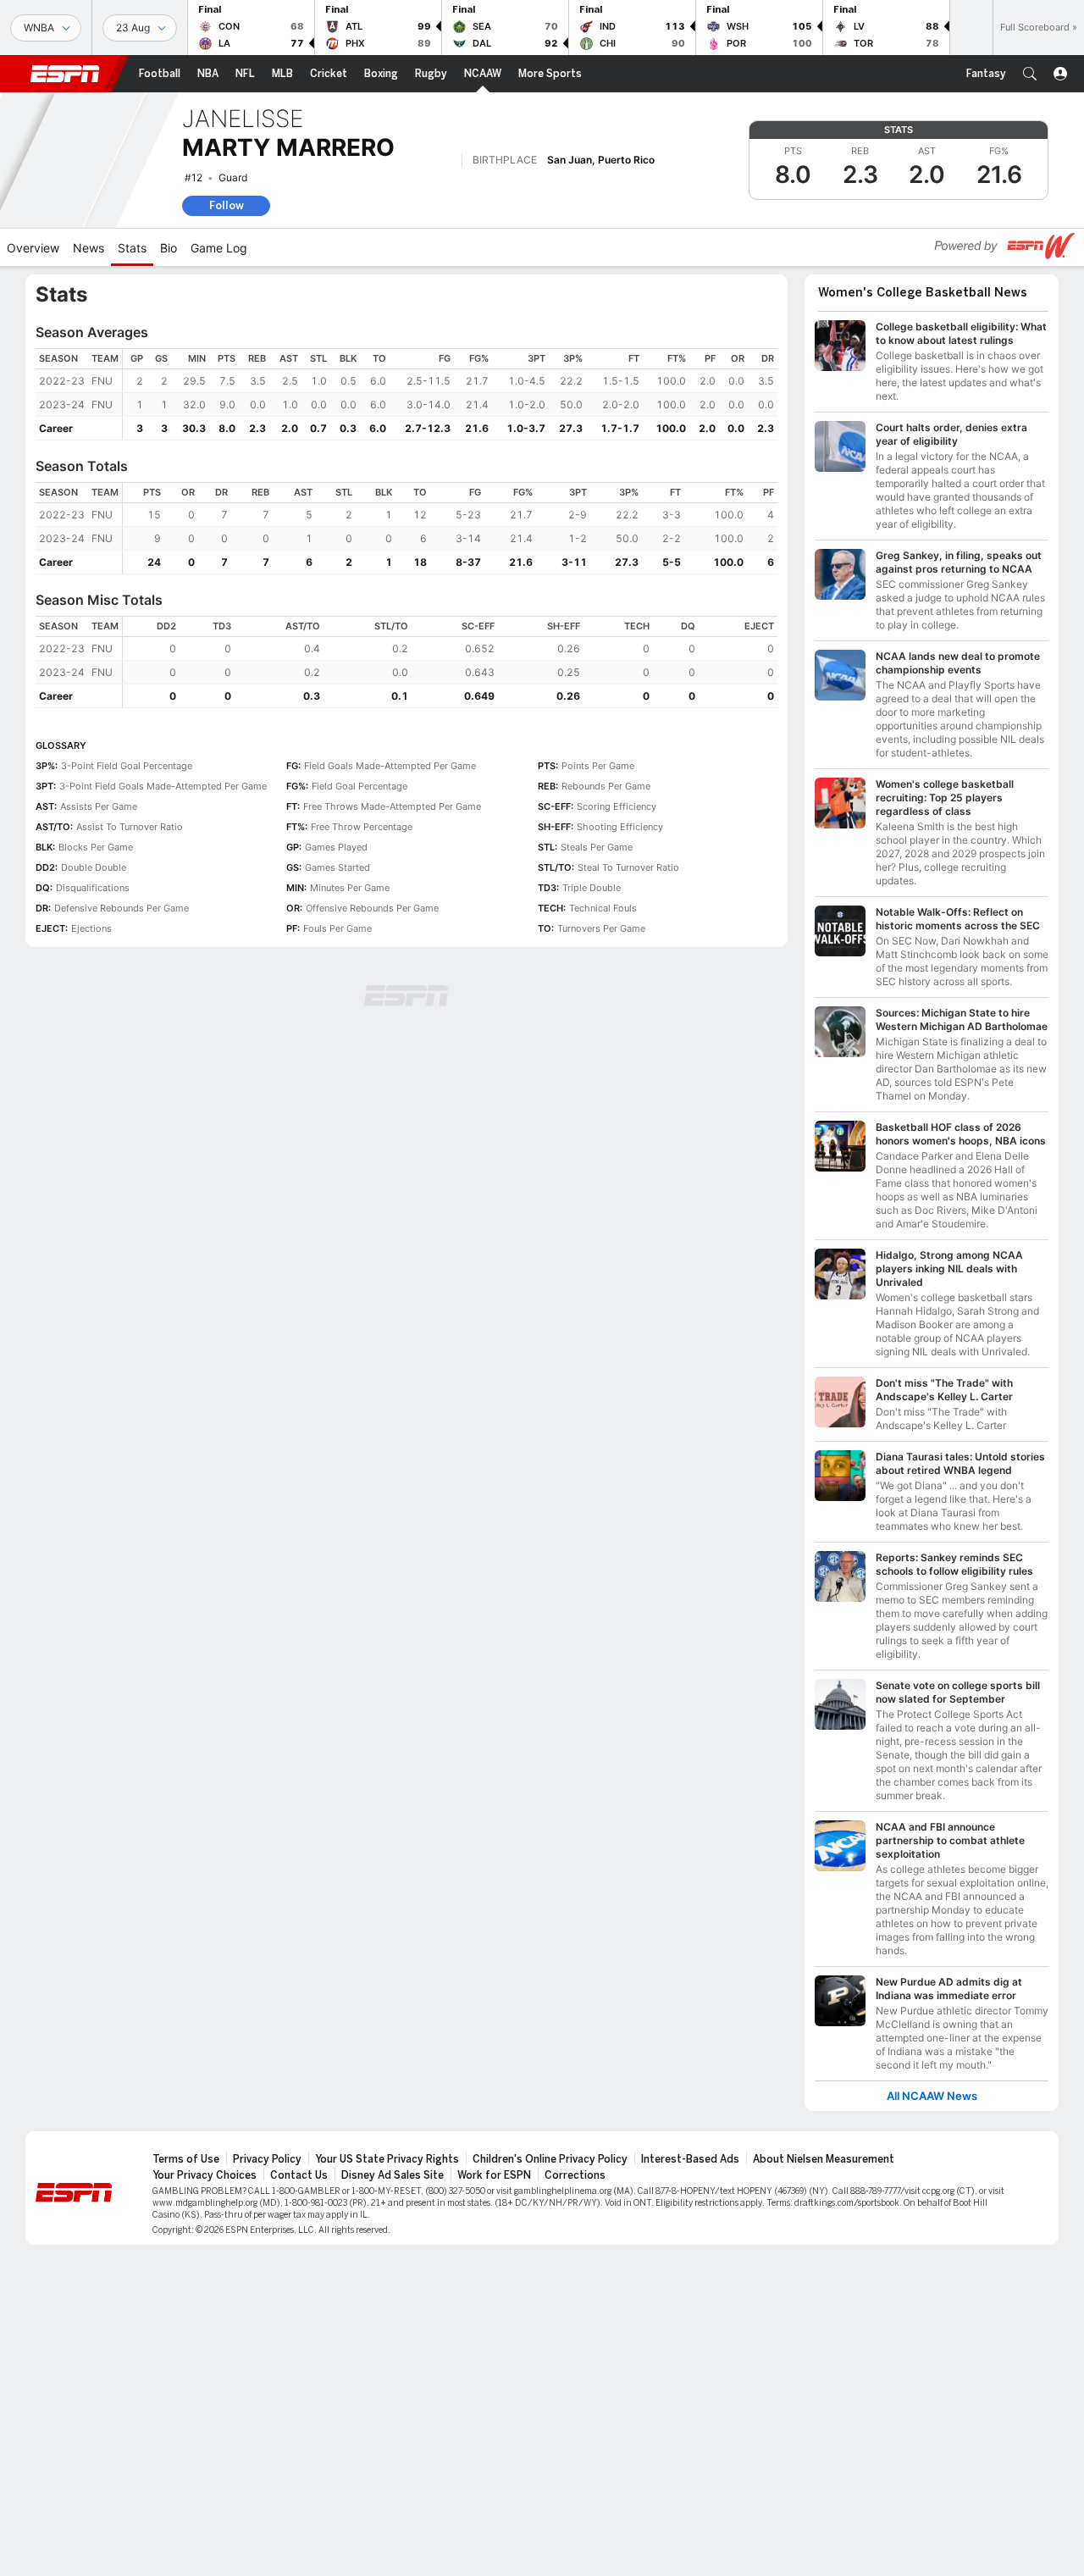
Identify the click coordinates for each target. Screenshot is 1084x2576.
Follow (227, 205)
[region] (450, 394)
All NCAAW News (932, 2096)
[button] (1030, 74)
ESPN (65, 74)
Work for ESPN (494, 2175)
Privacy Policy (267, 2159)
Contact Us (299, 2175)
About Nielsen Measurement (824, 2159)
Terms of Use (186, 2159)
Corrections (575, 2175)
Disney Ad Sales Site (393, 2175)
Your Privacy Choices (205, 2175)
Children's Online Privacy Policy (550, 2159)
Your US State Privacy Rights (387, 2159)
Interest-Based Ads (690, 2159)
